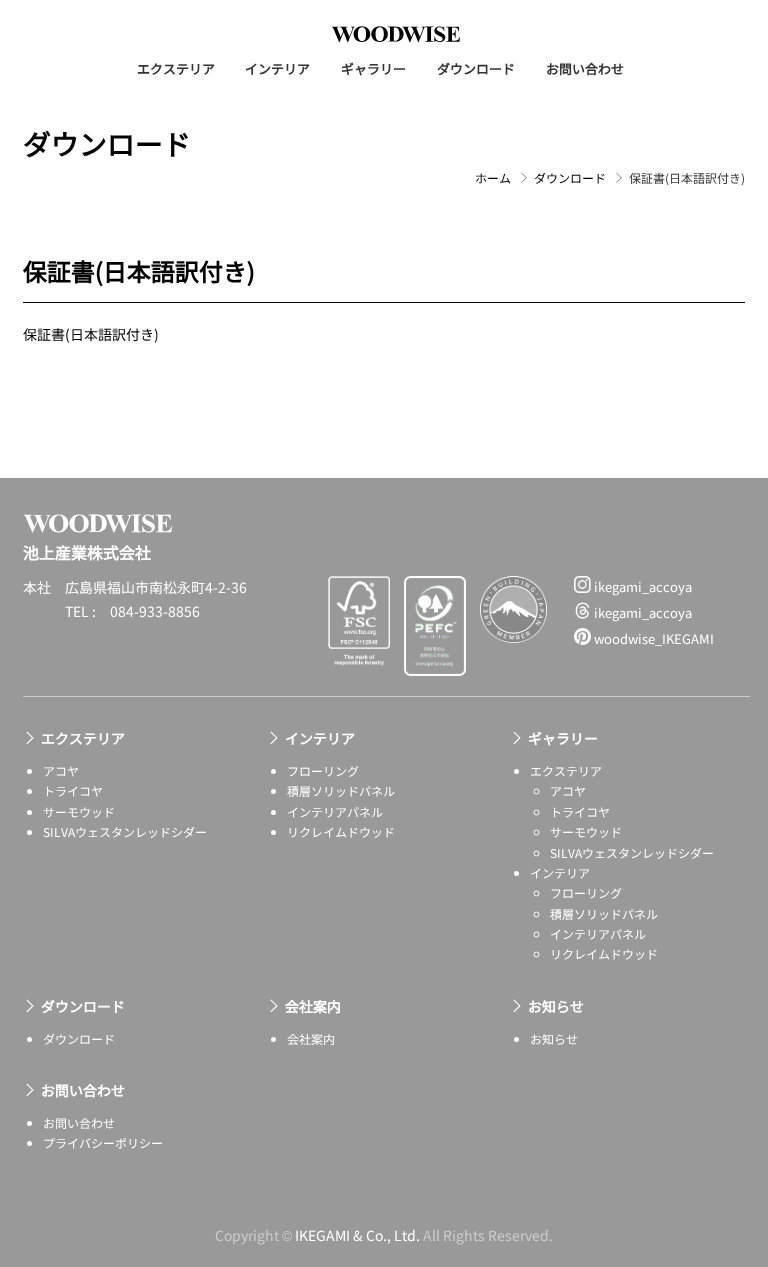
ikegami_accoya (641, 586)
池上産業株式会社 (396, 34)
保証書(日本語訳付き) (91, 334)
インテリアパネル (335, 811)
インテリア (277, 68)
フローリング (323, 770)
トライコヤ (73, 790)
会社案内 (313, 1006)
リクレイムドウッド (341, 831)
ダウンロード (476, 68)
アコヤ (61, 770)
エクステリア (176, 68)
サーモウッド (79, 811)
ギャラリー (373, 68)
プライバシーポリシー (103, 1142)
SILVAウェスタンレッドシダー (125, 831)
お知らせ (556, 1006)
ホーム (493, 177)
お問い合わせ (585, 68)
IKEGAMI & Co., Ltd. (357, 1235)
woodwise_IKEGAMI (652, 638)
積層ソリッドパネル (341, 790)
